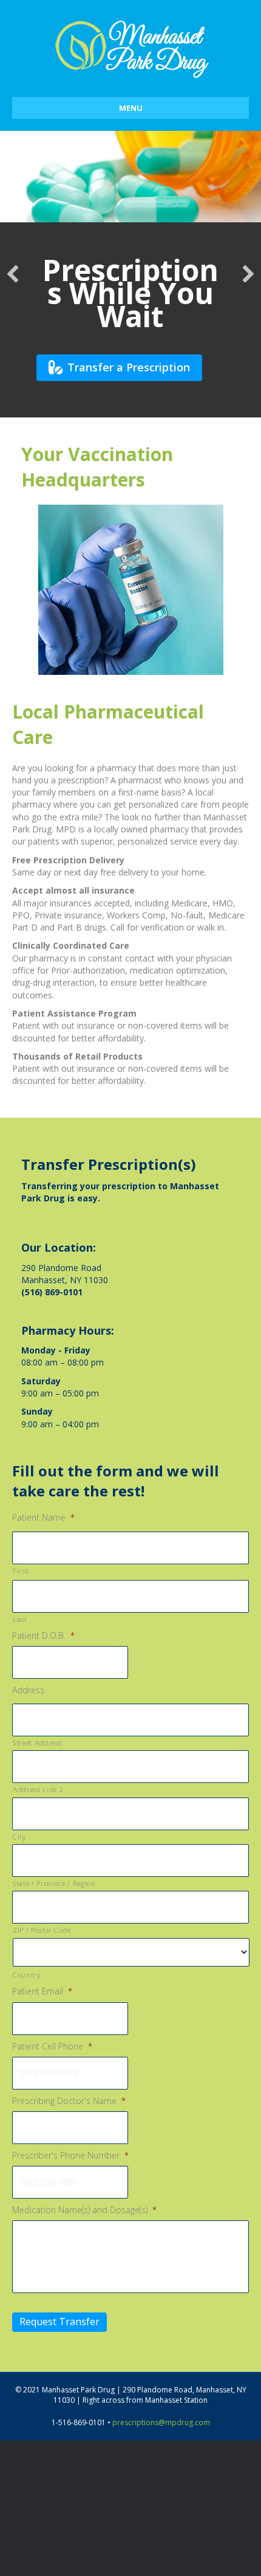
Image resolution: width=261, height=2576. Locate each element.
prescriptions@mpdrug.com (161, 2422)
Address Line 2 (38, 1789)
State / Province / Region (54, 1883)
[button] (13, 274)
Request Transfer (59, 2322)
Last (20, 1619)
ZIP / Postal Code (42, 1930)
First (21, 1571)
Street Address (37, 1743)
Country (27, 1975)
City (19, 1837)
